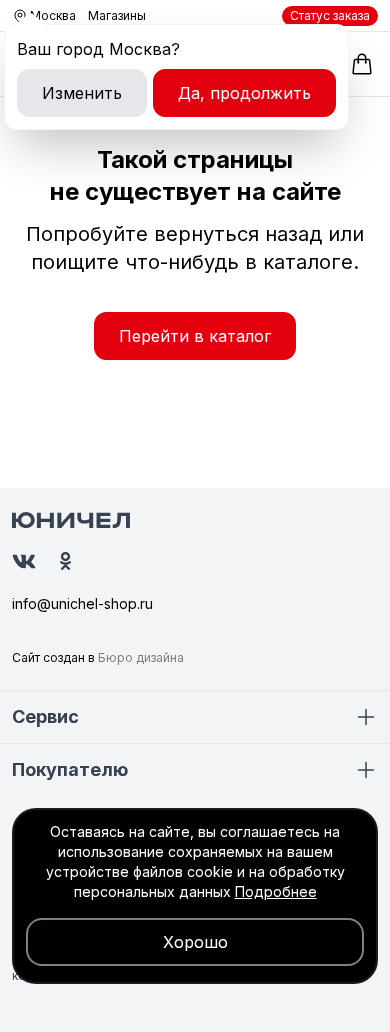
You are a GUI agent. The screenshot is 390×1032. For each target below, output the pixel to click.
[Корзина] (362, 64)
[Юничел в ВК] (24, 561)
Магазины (117, 15)
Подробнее (276, 891)
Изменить (82, 93)
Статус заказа (330, 15)
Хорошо (195, 942)
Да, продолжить (244, 93)
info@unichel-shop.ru (82, 603)
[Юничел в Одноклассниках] (65, 561)
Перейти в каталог (195, 336)
